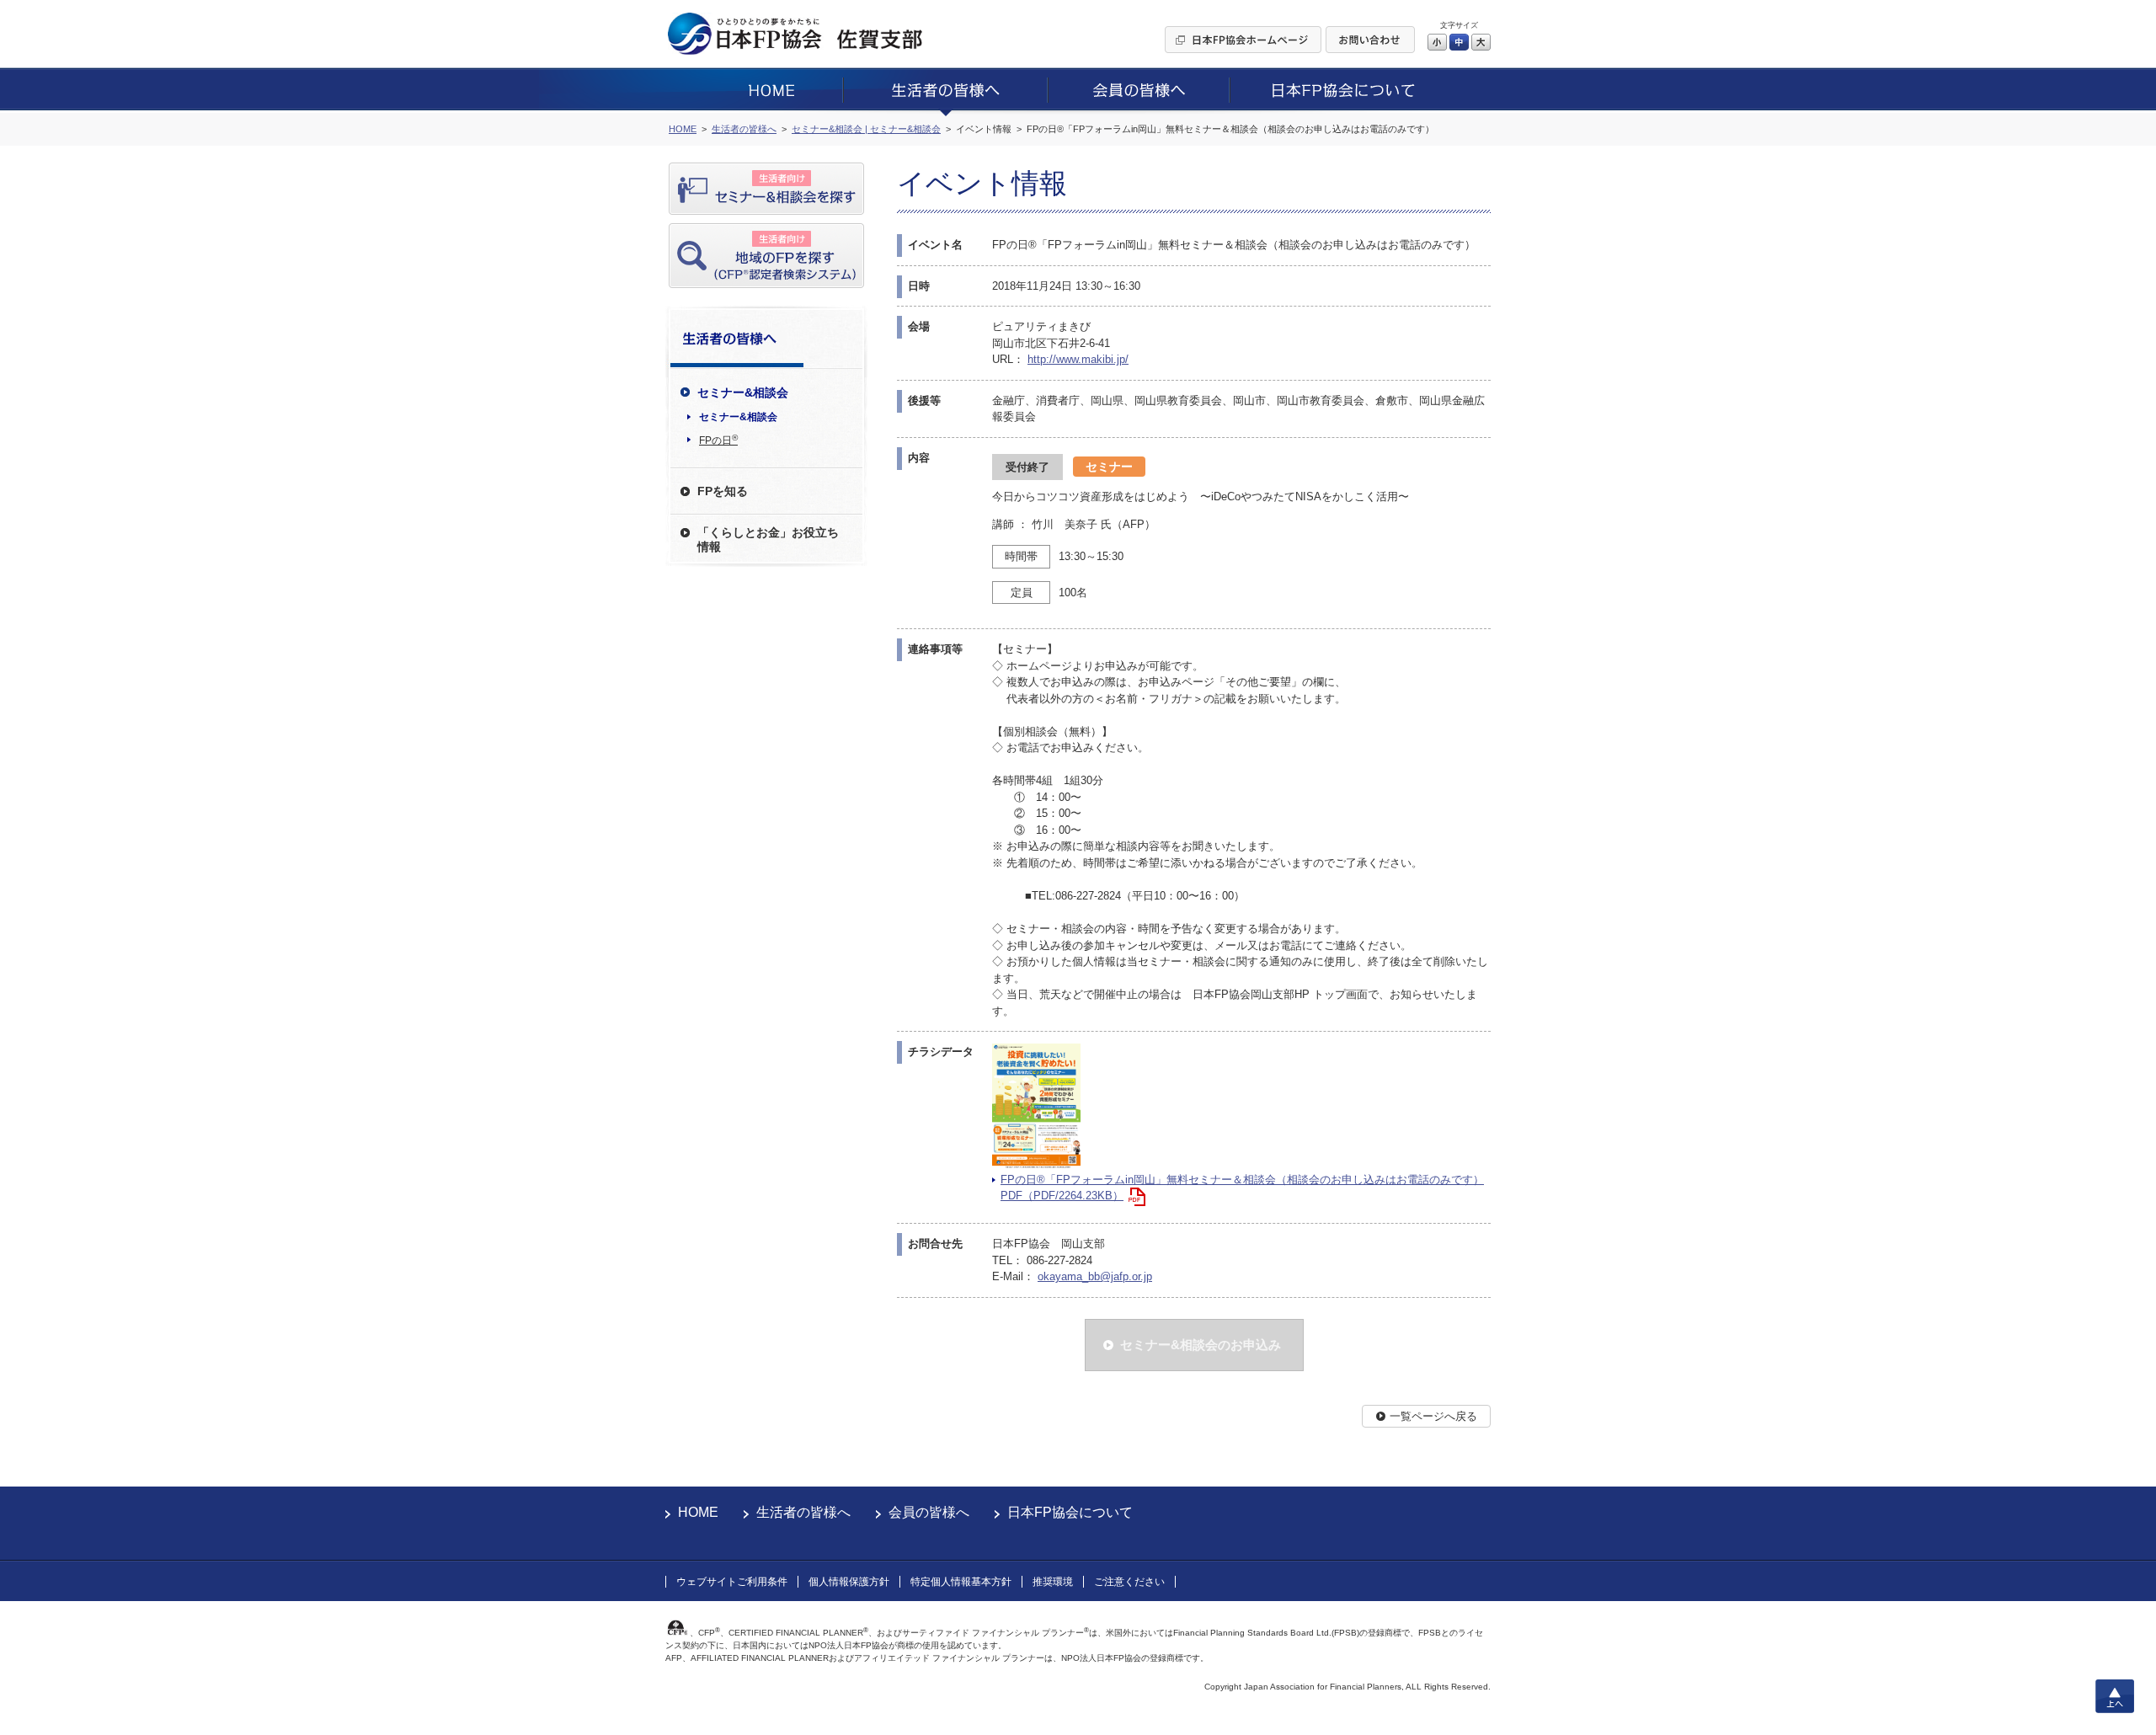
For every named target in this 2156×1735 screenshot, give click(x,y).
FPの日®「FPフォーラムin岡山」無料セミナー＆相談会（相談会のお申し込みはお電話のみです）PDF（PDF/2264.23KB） (1242, 1188)
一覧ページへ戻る (1433, 1416)
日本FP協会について (1070, 1512)
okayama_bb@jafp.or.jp (1095, 1276)
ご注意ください (1129, 1582)
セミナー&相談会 (738, 417)
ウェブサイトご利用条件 (732, 1582)
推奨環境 (1053, 1582)
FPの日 (718, 440)
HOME (698, 1512)
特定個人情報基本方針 (961, 1582)
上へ (2115, 1696)
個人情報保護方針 (849, 1582)
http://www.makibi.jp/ (1078, 359)
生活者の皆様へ (803, 1512)
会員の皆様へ (929, 1512)
